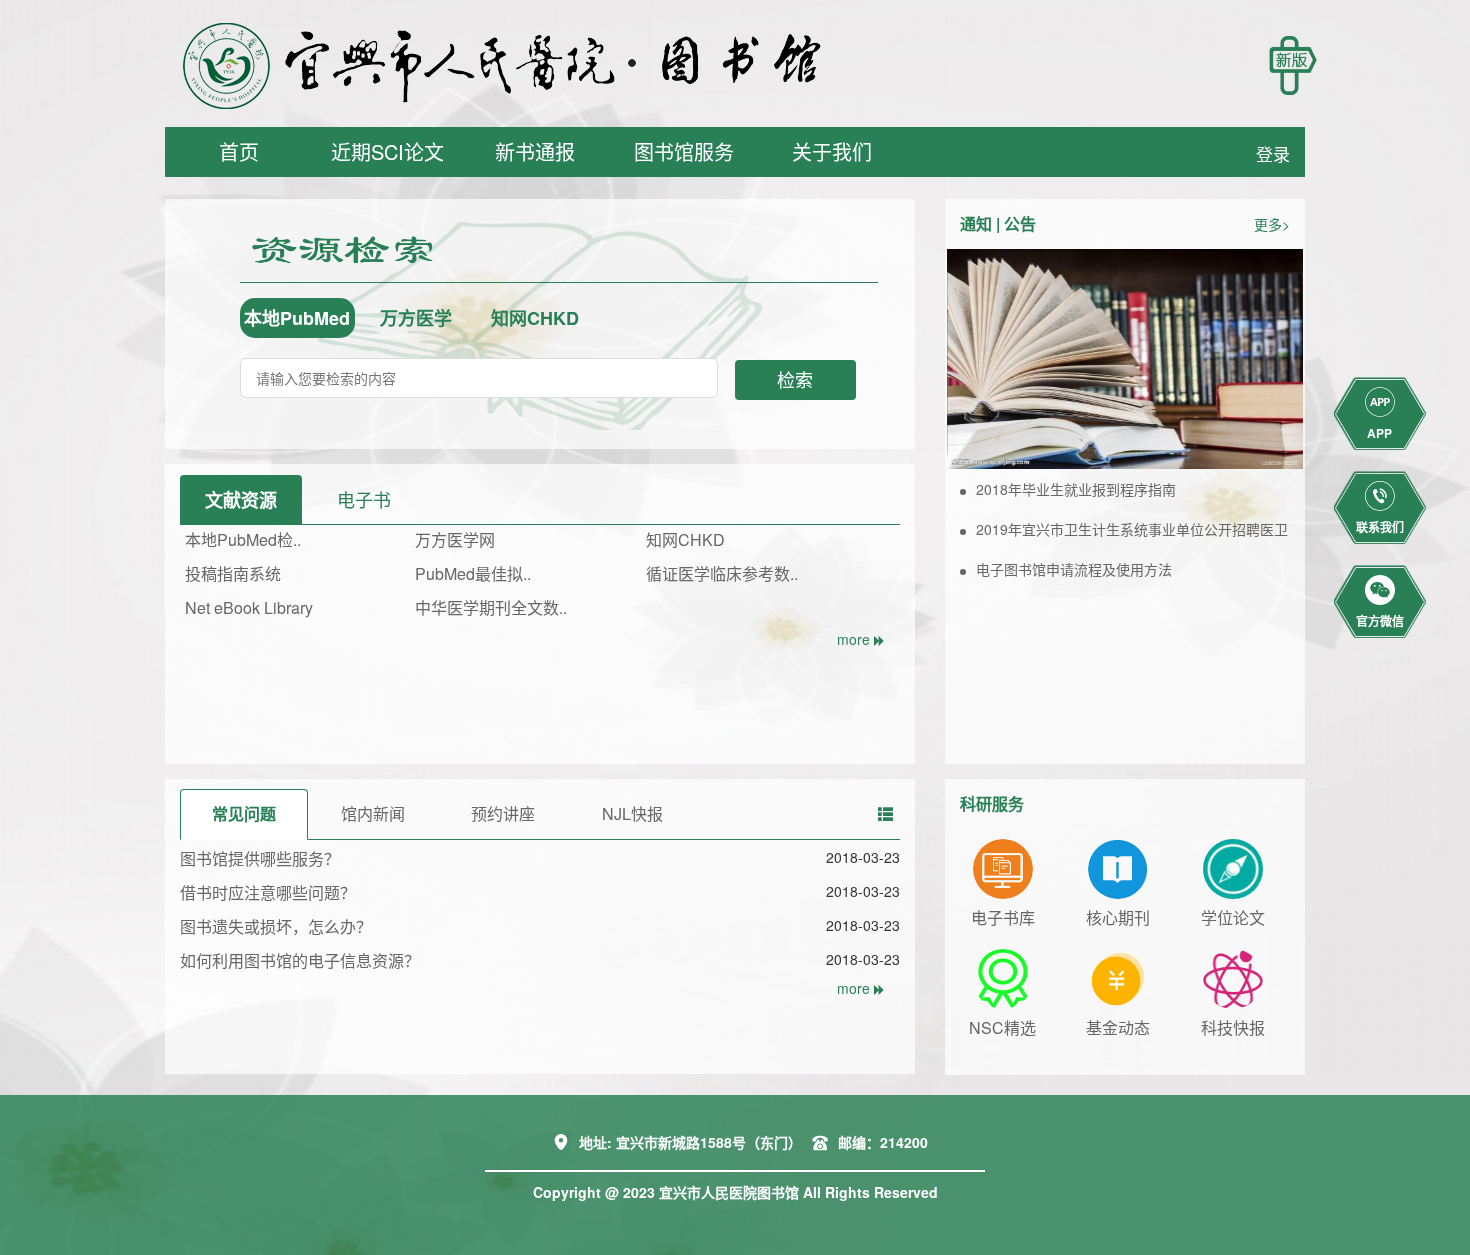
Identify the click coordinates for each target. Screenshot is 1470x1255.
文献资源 (241, 500)
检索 (795, 379)
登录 (1273, 153)
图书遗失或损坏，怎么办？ (276, 926)
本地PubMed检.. (243, 539)
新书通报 (535, 151)
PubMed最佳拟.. (473, 573)
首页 (239, 151)
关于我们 (832, 151)
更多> (1272, 224)
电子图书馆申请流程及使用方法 (1074, 569)
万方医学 (416, 318)
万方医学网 (455, 539)
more (855, 639)
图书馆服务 (684, 151)
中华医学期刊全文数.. (491, 607)
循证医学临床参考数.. (722, 573)
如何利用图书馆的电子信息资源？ (300, 960)
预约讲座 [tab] (503, 813)
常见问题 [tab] (244, 813)
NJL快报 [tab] (632, 813)
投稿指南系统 (233, 573)
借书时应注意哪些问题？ (268, 892)
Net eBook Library (249, 607)
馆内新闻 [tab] (373, 813)
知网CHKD (535, 318)
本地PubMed (297, 318)
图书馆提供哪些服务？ (260, 858)
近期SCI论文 (387, 151)
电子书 (364, 499)
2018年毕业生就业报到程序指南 (1076, 489)
